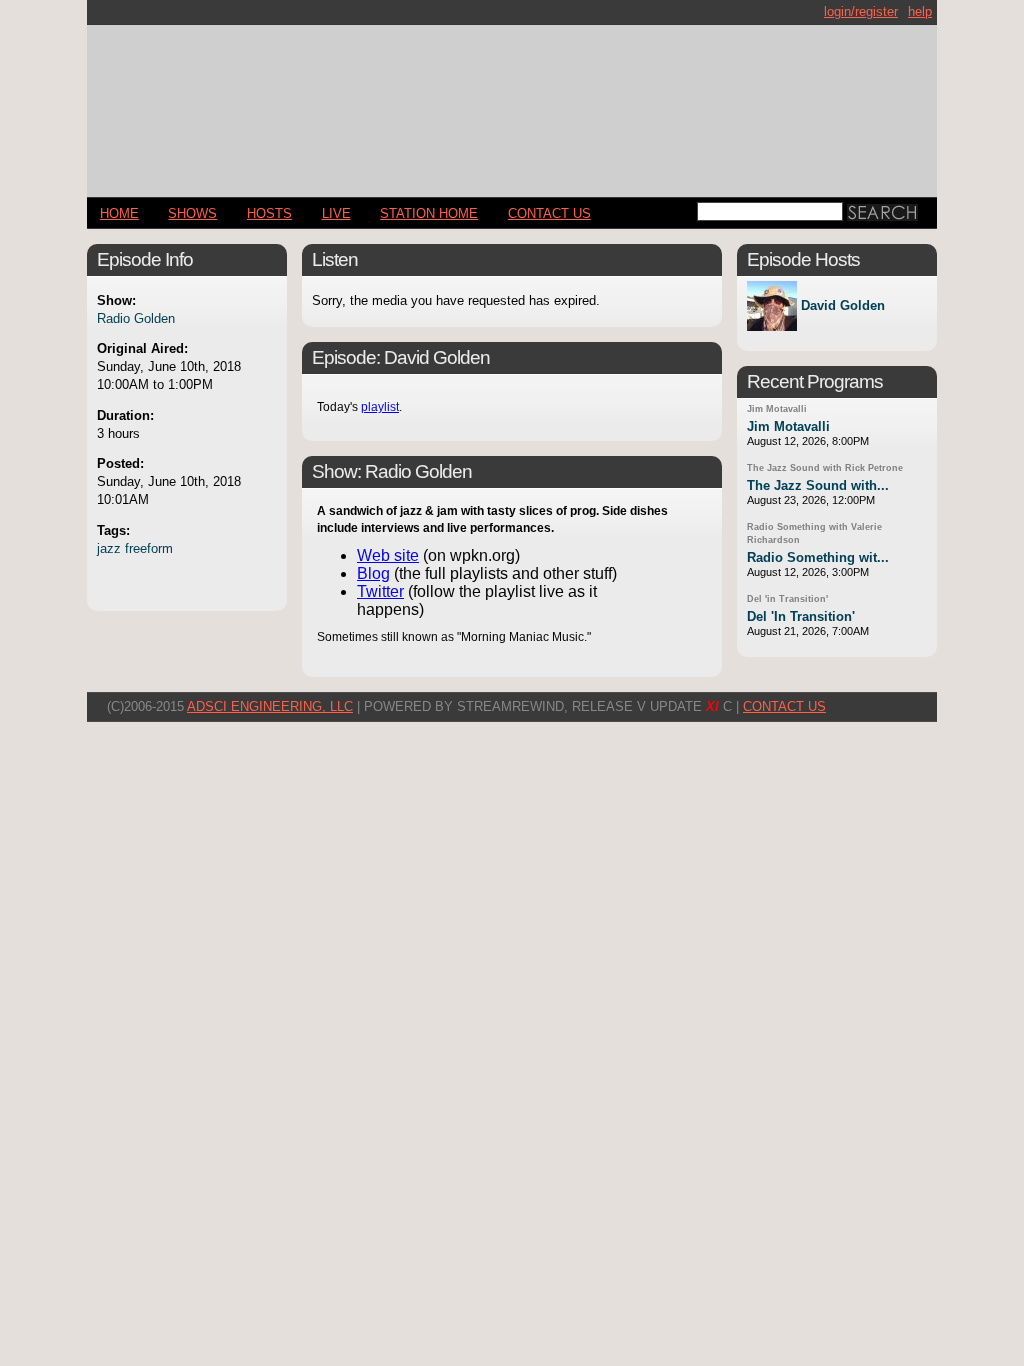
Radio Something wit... (818, 557)
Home (119, 213)
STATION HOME (429, 213)
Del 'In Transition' (801, 616)
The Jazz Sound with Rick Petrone (825, 468)
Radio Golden (136, 318)
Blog (373, 573)
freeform (149, 548)
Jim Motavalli (777, 409)
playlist (380, 407)
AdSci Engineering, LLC (270, 706)
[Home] (512, 102)
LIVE (336, 213)
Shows (192, 213)
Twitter (380, 591)
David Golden (843, 306)
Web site (388, 555)
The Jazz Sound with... (818, 485)
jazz (109, 548)
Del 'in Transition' (787, 599)
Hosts (269, 213)
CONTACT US (549, 213)
